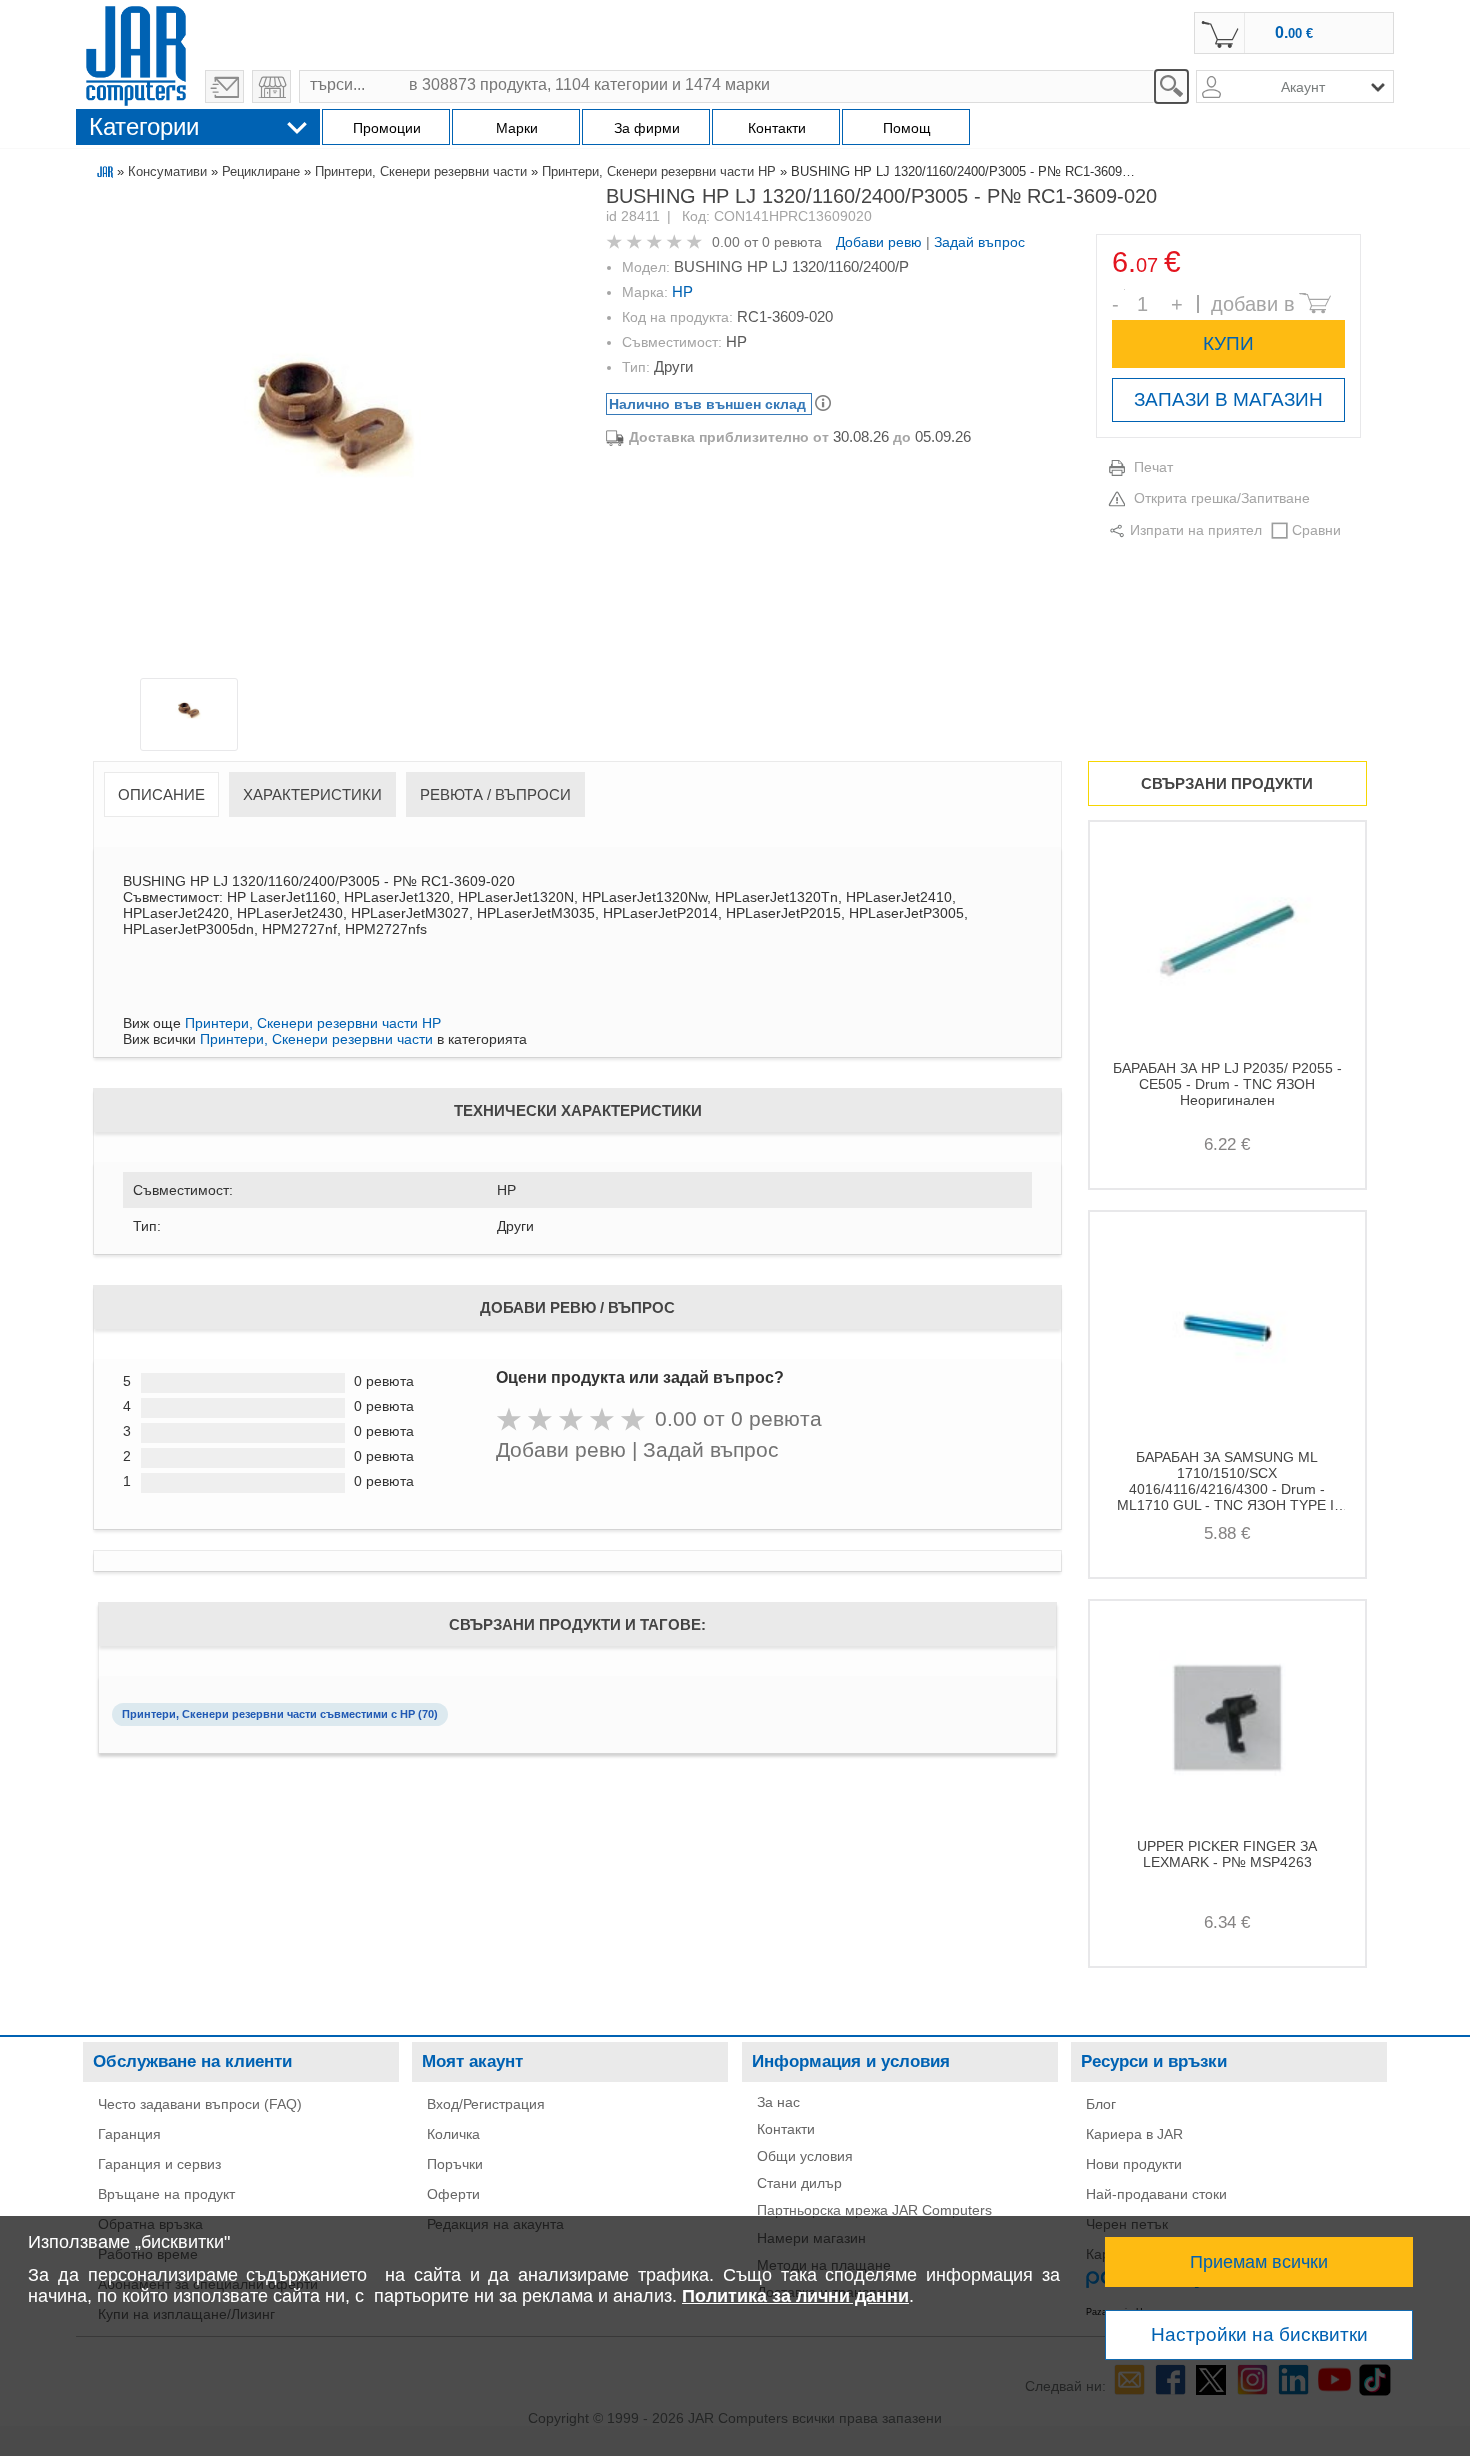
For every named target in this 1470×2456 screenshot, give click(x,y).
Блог (1101, 2104)
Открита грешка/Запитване (1222, 498)
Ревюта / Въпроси (495, 794)
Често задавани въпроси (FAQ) (200, 2104)
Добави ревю (879, 242)
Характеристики (312, 794)
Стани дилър (799, 2183)
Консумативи (167, 171)
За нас (778, 2102)
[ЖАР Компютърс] (136, 53)
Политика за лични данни (795, 2296)
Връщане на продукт (166, 2194)
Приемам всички (1259, 2262)
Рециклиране (261, 171)
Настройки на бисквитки (1259, 2334)
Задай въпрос (979, 242)
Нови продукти (1134, 2164)
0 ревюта (792, 242)
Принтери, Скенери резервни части (421, 171)
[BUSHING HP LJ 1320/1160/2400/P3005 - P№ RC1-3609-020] (333, 436)
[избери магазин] (271, 86)
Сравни (1316, 530)
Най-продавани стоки (1156, 2194)
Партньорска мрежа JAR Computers (874, 2210)
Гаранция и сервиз (159, 2164)
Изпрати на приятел (1196, 530)
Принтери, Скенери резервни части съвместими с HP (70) (280, 1714)
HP (682, 291)
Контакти (786, 2129)
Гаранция (129, 2134)
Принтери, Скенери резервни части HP (659, 171)
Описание (161, 794)
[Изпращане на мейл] (224, 86)
